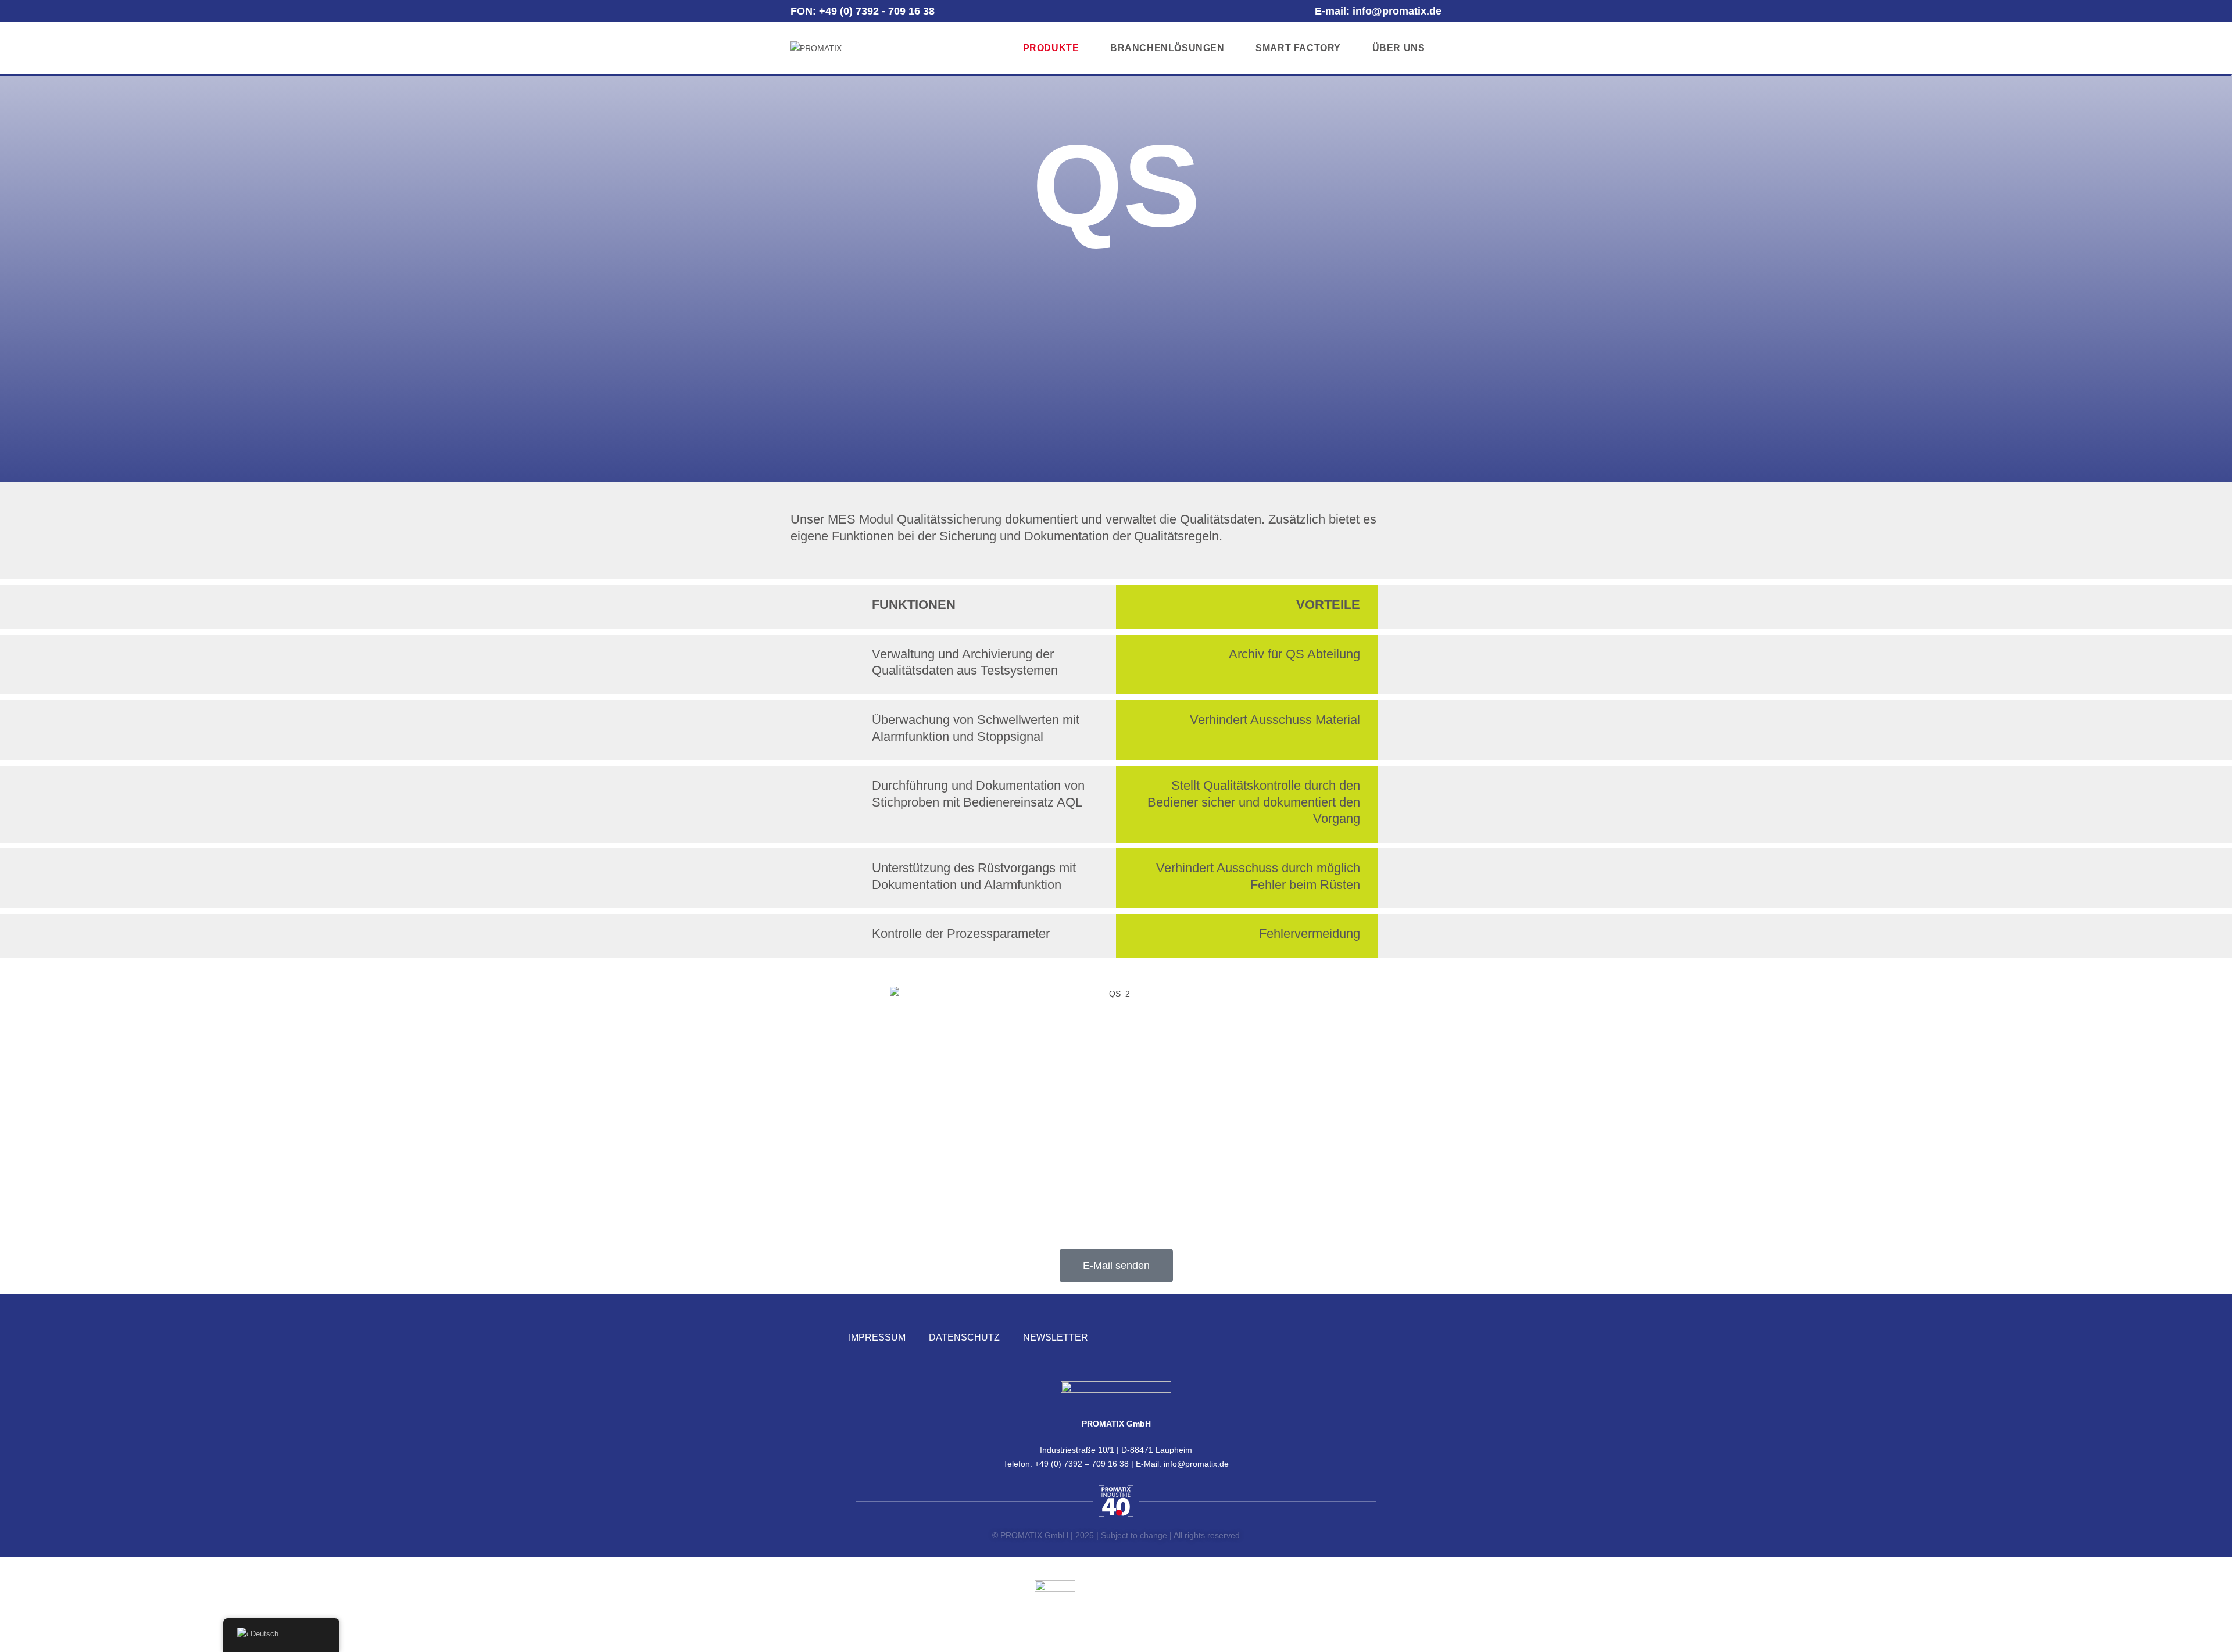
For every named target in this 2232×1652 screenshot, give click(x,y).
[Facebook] (1294, 1338)
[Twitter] (1329, 1338)
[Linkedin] (1260, 1338)
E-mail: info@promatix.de (1378, 11)
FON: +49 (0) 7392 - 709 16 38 (863, 11)
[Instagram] (1364, 1338)
